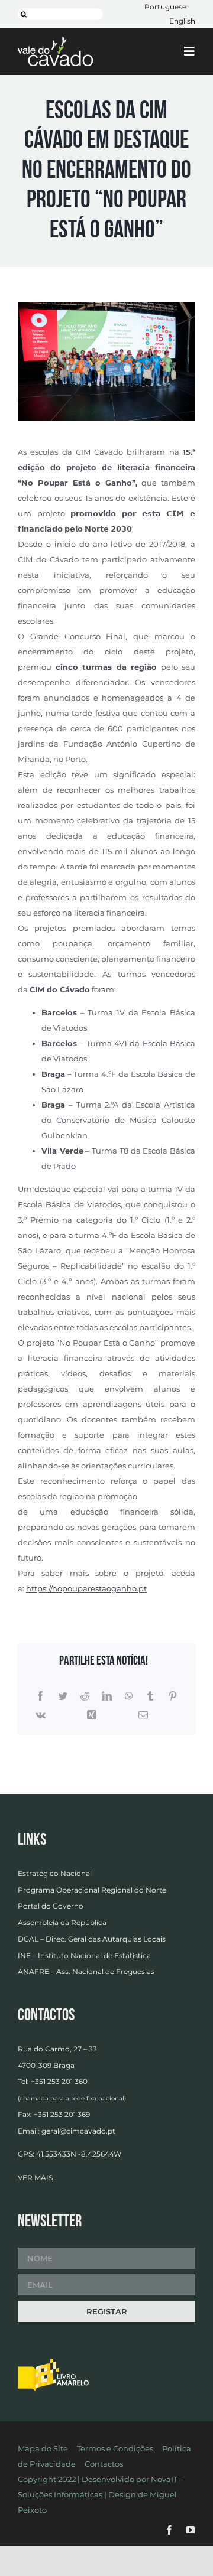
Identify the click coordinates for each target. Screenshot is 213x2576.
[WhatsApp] (129, 1696)
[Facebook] (40, 1696)
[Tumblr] (150, 1696)
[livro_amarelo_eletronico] (53, 2362)
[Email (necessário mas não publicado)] (143, 1715)
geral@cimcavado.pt (78, 2131)
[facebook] (169, 2530)
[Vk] (41, 1715)
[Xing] (92, 1715)
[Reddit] (85, 1696)
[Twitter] (63, 1696)
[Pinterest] (173, 1696)
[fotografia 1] (106, 306)
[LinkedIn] (107, 1696)
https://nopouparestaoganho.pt (86, 1588)
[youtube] (191, 2530)
